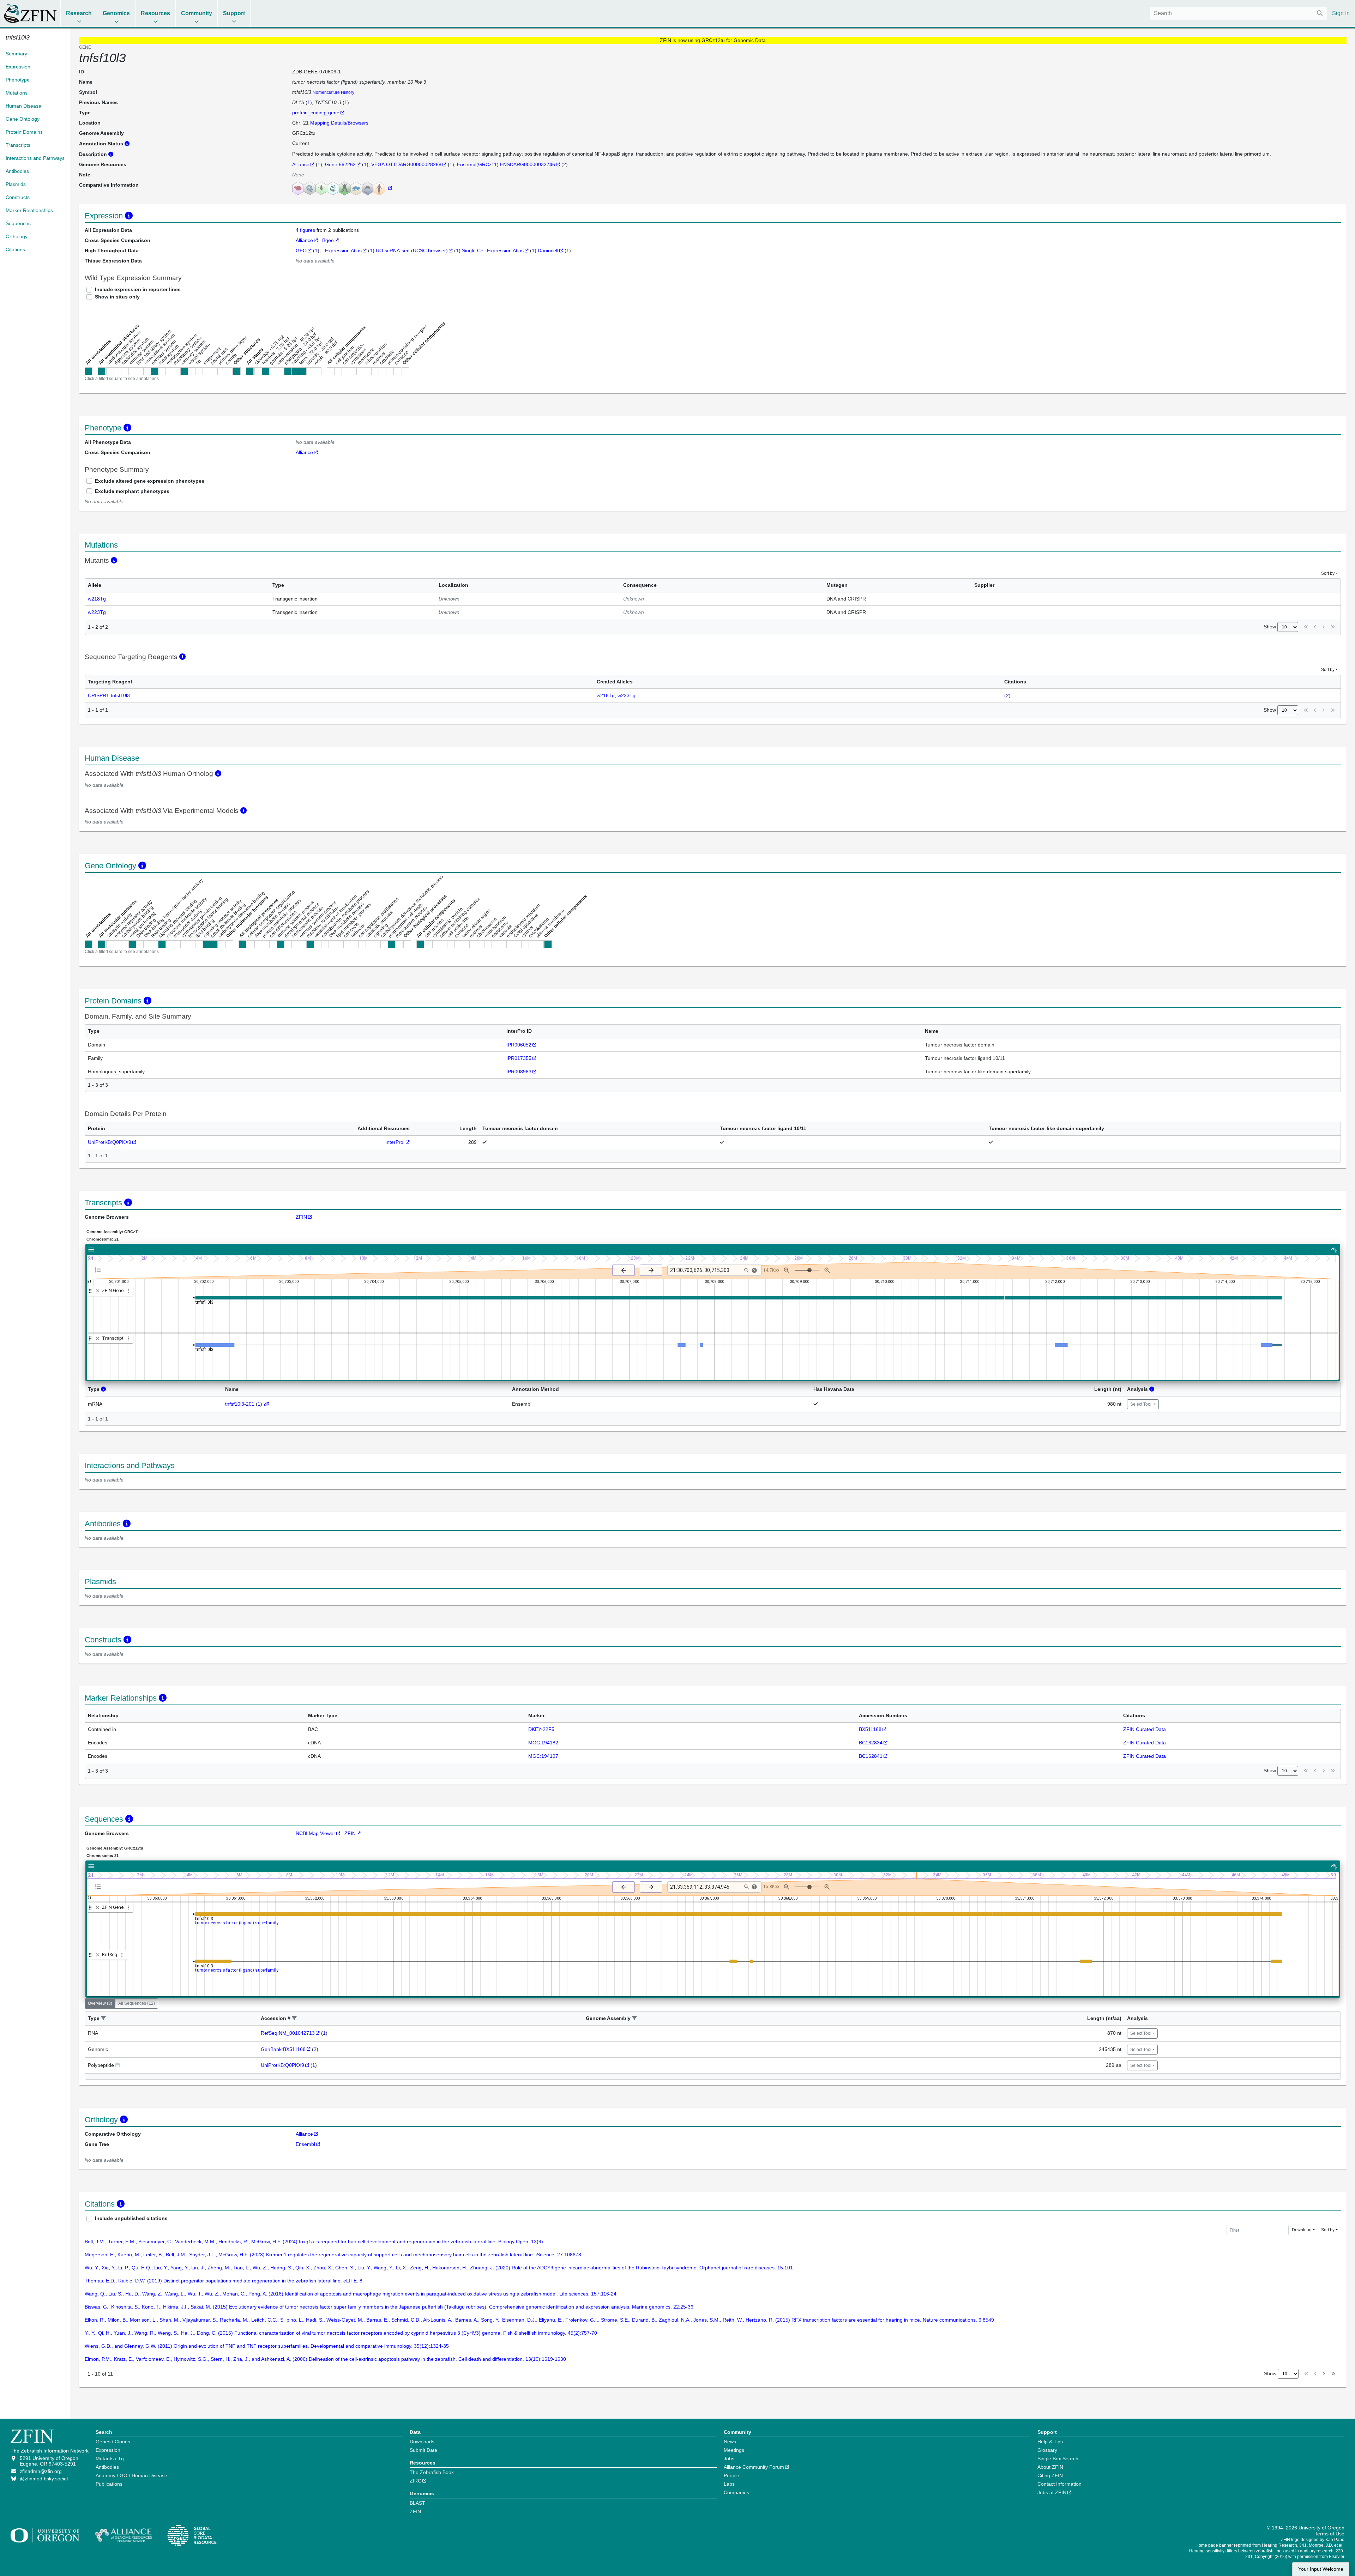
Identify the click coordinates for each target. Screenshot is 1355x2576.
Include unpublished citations (131, 2218)
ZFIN (301, 1217)
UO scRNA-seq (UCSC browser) (412, 251)
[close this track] (98, 1291)
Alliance (301, 164)
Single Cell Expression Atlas (493, 251)
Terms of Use (1330, 2534)
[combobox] (1239, 13)
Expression (108, 2450)
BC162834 (871, 1743)
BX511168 (870, 1729)
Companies (736, 2492)
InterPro (395, 1142)
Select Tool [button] (1141, 1404)
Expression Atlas (343, 251)
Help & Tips (1050, 2442)
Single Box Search (1058, 2459)
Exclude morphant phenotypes (132, 491)
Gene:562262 (340, 164)
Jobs (729, 2459)
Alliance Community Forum (754, 2467)
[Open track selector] (99, 1270)
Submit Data (423, 2450)
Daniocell (548, 251)
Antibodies (107, 2467)
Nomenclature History (333, 92)
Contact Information (1059, 2484)
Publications (109, 2484)
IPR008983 (519, 1072)
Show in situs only (117, 297)
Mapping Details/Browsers (339, 123)
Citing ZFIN (1050, 2475)
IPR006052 (519, 1045)
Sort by (1328, 573)
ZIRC (415, 2481)
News (730, 2442)
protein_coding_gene (316, 113)
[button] (103, 2018)
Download (1302, 2230)
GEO (301, 251)
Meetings (734, 2450)
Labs (729, 2484)
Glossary (1047, 2450)
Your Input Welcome (1321, 2569)
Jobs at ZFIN (1052, 2492)
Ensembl (305, 2144)
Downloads (422, 2442)
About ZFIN (1050, 2467)
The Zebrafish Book (432, 2472)
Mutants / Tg (110, 2459)
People (731, 2475)
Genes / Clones (113, 2442)
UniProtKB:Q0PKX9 (110, 1142)
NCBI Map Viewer (315, 1833)
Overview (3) (100, 2003)
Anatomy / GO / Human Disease (131, 2475)
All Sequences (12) (137, 2003)
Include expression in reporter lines (138, 289)
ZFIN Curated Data (1145, 1729)
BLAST (417, 2503)
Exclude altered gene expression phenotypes (150, 481)
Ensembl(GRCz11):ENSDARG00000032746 (506, 164)
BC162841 (871, 1756)
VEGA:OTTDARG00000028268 (406, 164)
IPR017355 (519, 1058)
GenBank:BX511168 (283, 2049)
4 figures (306, 230)
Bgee (328, 240)
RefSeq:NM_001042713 (288, 2033)
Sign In (1341, 13)
